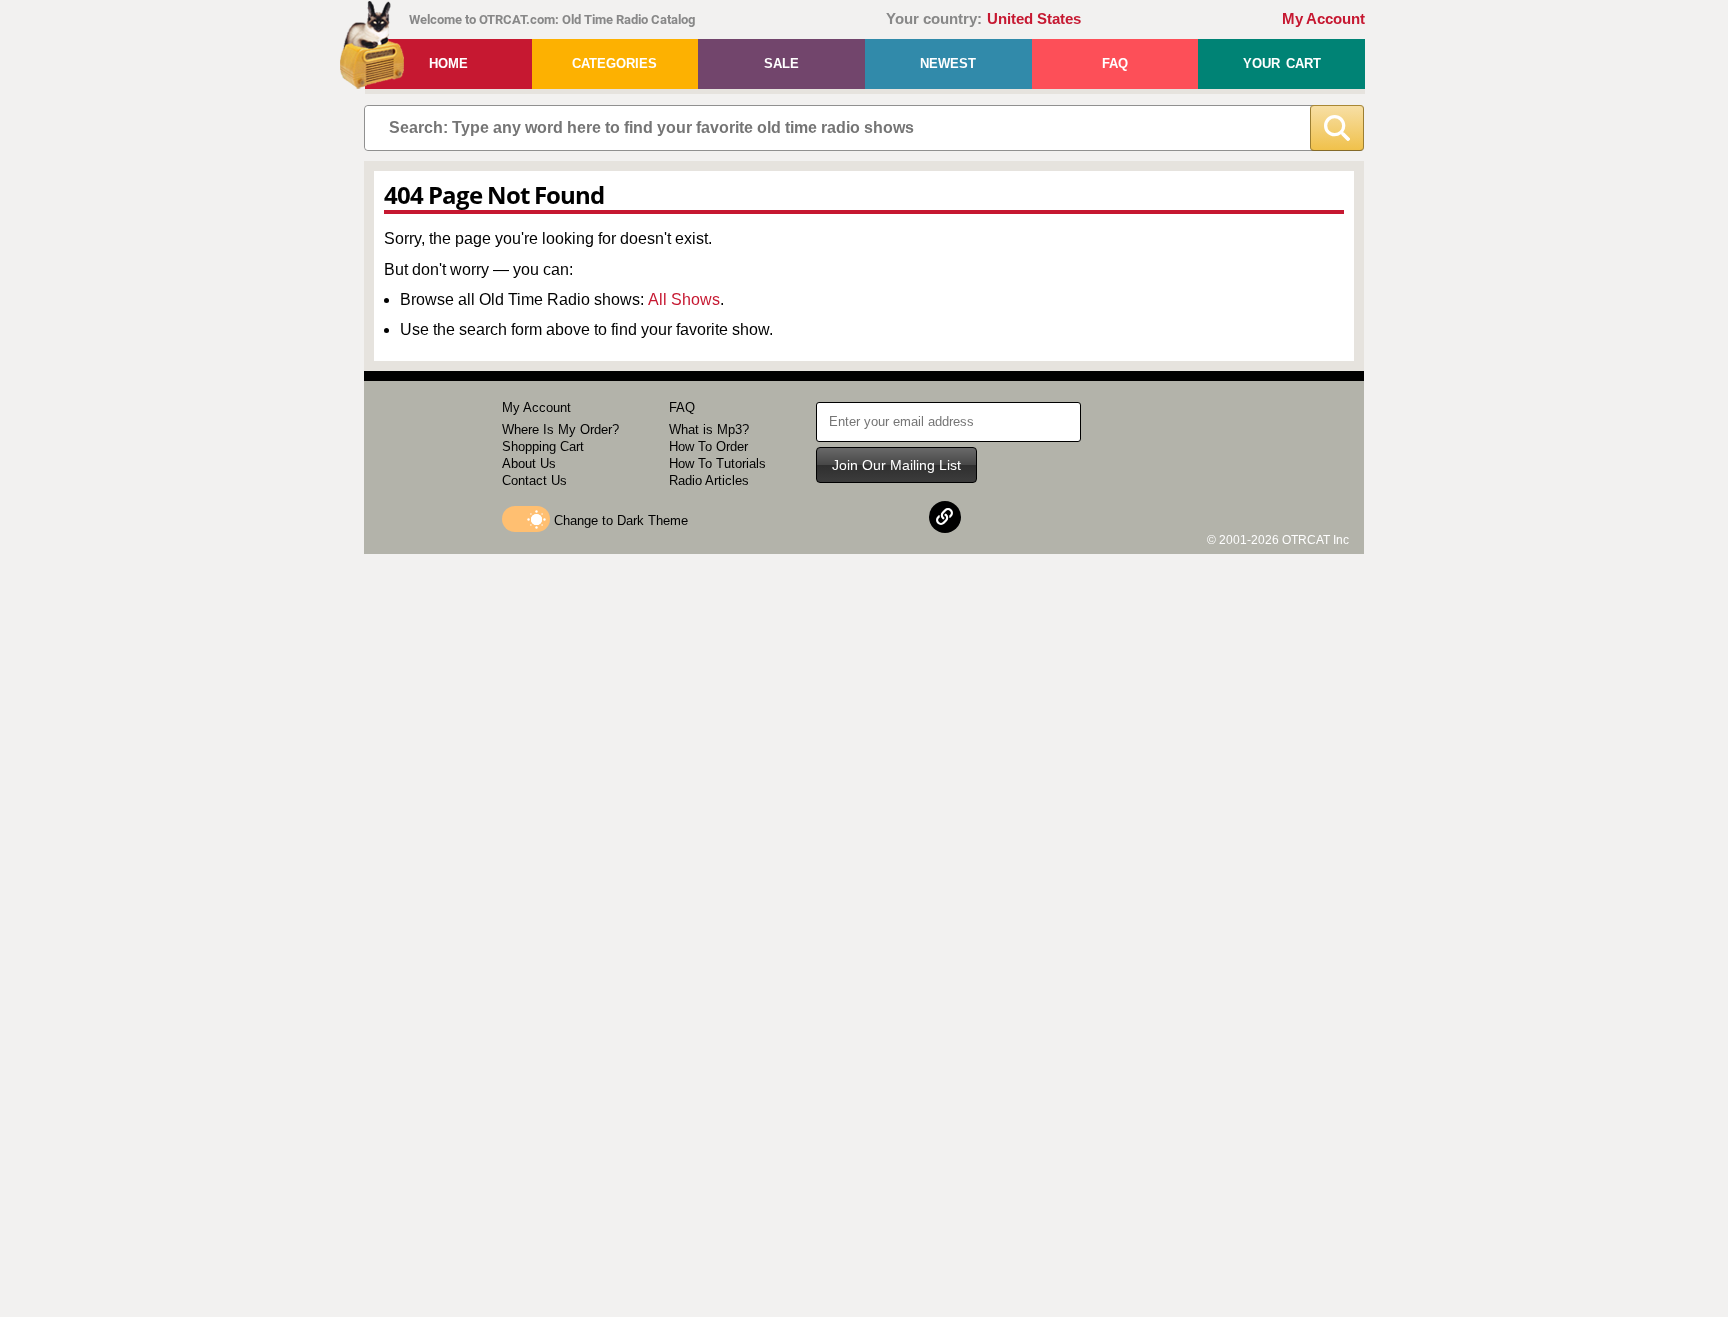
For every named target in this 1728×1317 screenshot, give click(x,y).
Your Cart (1282, 63)
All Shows (684, 299)
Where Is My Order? (560, 429)
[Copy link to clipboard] (945, 517)
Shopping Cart (543, 446)
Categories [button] (614, 63)
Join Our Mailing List (896, 465)
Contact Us (534, 480)
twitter (897, 517)
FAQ (1115, 63)
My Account (1323, 19)
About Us (529, 463)
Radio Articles (709, 480)
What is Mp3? (709, 429)
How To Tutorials (717, 463)
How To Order (708, 446)
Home (448, 63)
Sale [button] (781, 63)
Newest (948, 63)
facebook (848, 517)
